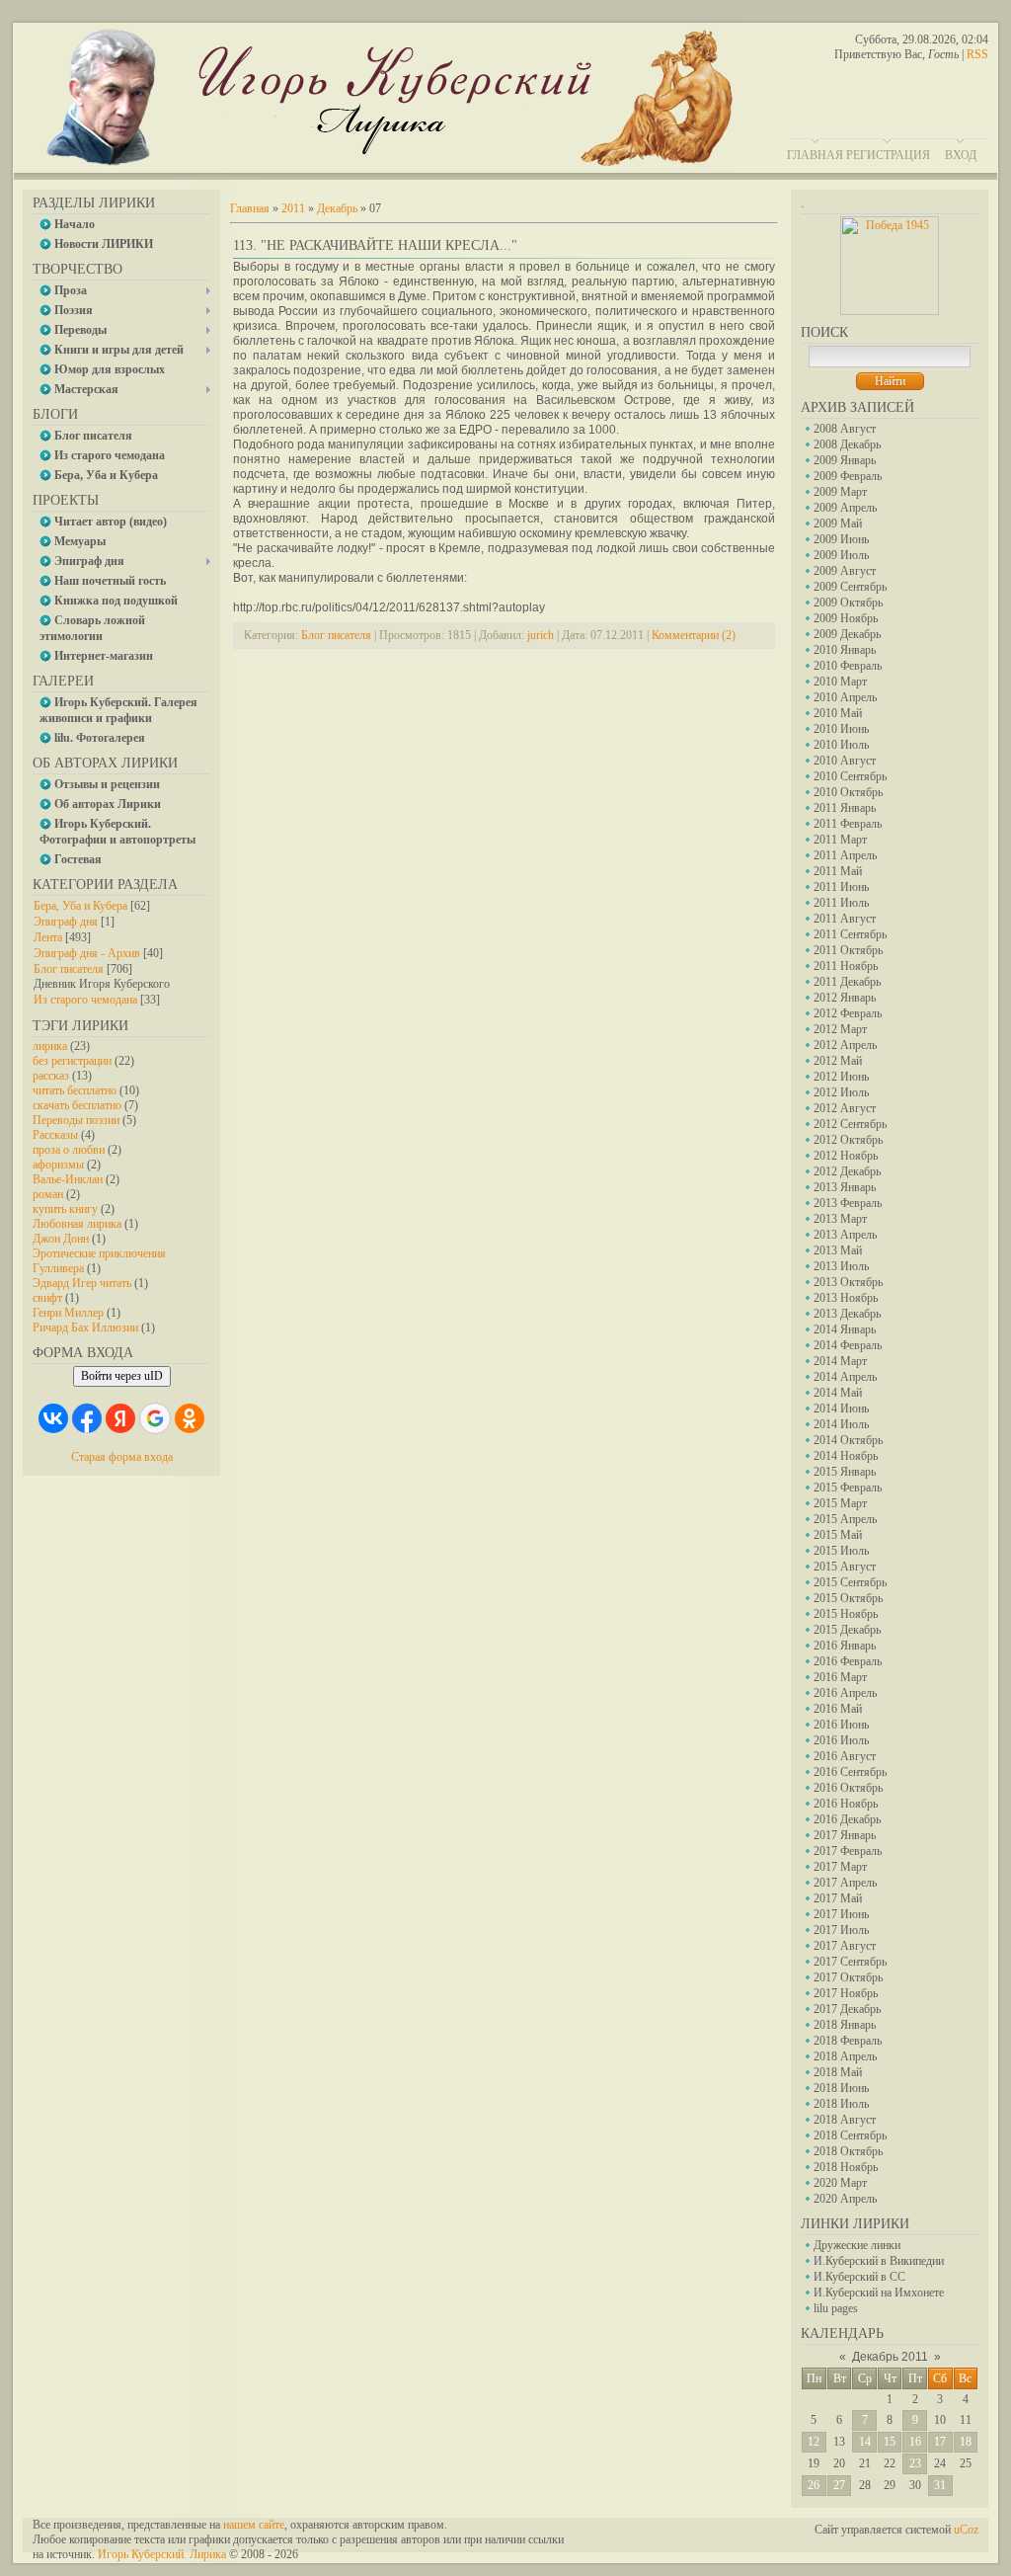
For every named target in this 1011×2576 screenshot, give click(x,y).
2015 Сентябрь (850, 1582)
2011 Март (840, 840)
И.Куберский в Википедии (879, 2261)
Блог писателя (69, 969)
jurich (541, 635)
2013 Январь (845, 1187)
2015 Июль (841, 1551)
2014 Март (840, 1361)
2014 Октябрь (848, 1440)
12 (814, 2442)
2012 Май (838, 1061)
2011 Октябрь (848, 950)
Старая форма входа (122, 1457)
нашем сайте (254, 2525)
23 (915, 2463)
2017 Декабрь (847, 2009)
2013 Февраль (848, 1203)
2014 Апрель (845, 1377)
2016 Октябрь (848, 1788)
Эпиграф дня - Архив (87, 953)
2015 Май (838, 1535)
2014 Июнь (841, 1409)
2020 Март (840, 2183)
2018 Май (838, 2072)
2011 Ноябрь (846, 966)
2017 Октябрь (848, 1977)
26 (814, 2485)
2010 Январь (845, 650)
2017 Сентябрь (850, 1962)
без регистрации (72, 1061)
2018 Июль (841, 2104)
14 (865, 2442)
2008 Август (845, 429)
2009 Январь (845, 460)
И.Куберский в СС (859, 2277)
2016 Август (845, 1756)
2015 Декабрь (847, 1630)
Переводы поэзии (76, 1120)
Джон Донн (61, 1239)
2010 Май (838, 713)
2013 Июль (841, 1266)
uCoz (966, 2530)
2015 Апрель (845, 1519)
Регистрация (888, 155)
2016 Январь (845, 1646)
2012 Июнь (841, 1077)
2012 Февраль (848, 1013)
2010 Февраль (848, 666)
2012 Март (840, 1029)
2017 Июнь (841, 1914)
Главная (815, 155)
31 (940, 2485)
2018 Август (845, 2120)
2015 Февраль (848, 1488)
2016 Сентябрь (850, 1772)
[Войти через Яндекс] (120, 1418)
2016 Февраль (848, 1661)
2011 (293, 208)
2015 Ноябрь (846, 1614)
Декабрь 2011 (890, 2357)
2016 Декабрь (847, 1819)
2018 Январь (845, 2025)
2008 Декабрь (847, 444)
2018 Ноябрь (846, 2167)
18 (966, 2442)
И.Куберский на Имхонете (879, 2293)
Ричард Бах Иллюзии (85, 1328)
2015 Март (840, 1503)
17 (940, 2442)
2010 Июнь (841, 729)
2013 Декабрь (847, 1314)
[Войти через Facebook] (87, 1418)
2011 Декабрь (847, 982)
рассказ (51, 1076)
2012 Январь (845, 998)
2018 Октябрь (848, 2151)
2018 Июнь (841, 2088)
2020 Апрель (845, 2199)
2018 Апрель (845, 2056)
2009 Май (838, 523)
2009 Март (840, 492)
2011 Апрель (845, 855)
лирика (50, 1046)
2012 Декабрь (847, 1171)
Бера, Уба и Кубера (80, 906)
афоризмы (58, 1165)
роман (48, 1194)
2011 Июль (841, 903)
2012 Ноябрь (846, 1156)
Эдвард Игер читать (82, 1283)
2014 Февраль (848, 1345)
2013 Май (838, 1250)
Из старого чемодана (85, 1000)
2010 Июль (841, 745)
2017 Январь (845, 1835)
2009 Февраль (848, 476)
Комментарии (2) (694, 635)
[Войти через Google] (155, 1418)
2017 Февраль (848, 1851)
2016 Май (838, 1709)
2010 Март (840, 682)
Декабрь (337, 208)
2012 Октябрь (848, 1140)
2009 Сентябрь (850, 587)
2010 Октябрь (848, 792)
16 (915, 2442)
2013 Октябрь (848, 1282)
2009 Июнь (841, 539)
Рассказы (55, 1135)
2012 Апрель (845, 1045)
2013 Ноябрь (846, 1298)
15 (890, 2442)
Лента (48, 937)
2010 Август (845, 761)
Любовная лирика (77, 1224)
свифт (47, 1298)
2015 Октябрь (848, 1598)
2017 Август (845, 1946)
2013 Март (840, 1219)
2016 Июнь (841, 1725)
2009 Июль (841, 555)
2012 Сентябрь (850, 1124)
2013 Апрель (845, 1235)
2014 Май (838, 1393)
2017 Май (838, 1898)
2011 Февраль (848, 824)
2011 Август (845, 919)
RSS (977, 54)
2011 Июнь (841, 887)
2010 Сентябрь (850, 776)
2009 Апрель (845, 508)
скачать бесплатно (77, 1105)
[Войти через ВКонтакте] (53, 1418)
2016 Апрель (845, 1693)
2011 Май (838, 871)
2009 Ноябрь (846, 618)
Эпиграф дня (66, 922)
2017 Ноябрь (846, 1993)
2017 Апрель (845, 1883)
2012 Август (845, 1108)
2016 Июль (841, 1740)
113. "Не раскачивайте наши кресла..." (375, 245)
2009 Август (845, 571)
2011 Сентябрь (850, 934)
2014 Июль (841, 1424)
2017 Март (840, 1867)
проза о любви (69, 1150)
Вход (961, 155)
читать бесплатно (75, 1090)
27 (839, 2485)
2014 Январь (845, 1329)
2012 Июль (841, 1092)
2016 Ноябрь (846, 1804)
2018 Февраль (848, 2041)
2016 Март (840, 1677)
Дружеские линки (857, 2245)
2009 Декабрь (847, 634)
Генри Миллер (68, 1313)
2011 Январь (845, 808)
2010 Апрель (845, 697)
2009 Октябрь (848, 603)
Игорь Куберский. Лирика (162, 2554)
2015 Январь (845, 1472)
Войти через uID (122, 1376)
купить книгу (65, 1209)
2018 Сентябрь (850, 2135)
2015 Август (845, 1567)
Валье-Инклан (68, 1179)
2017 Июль (841, 1930)
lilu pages (836, 2308)
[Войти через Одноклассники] (190, 1418)
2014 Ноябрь (846, 1456)
